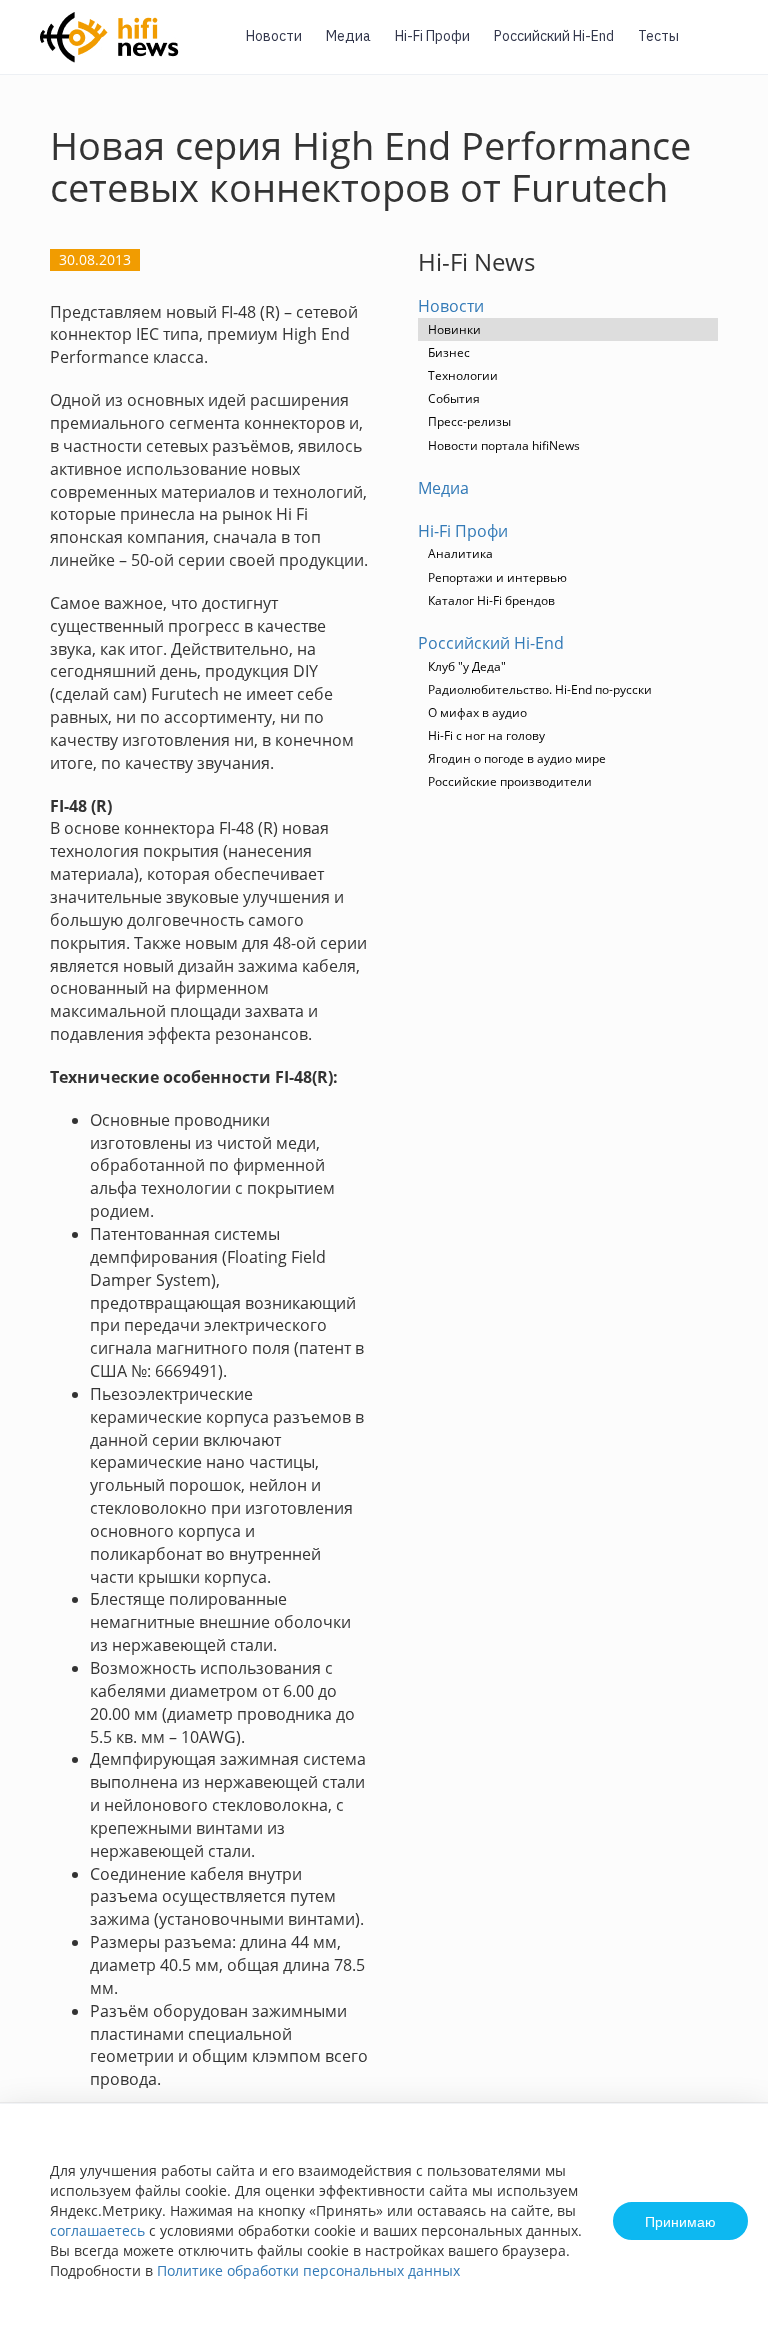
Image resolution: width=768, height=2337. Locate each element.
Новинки (454, 329)
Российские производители (510, 781)
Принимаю (680, 2221)
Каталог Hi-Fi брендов (491, 600)
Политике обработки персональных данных (308, 2270)
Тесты (658, 36)
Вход (722, 48)
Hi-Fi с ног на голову (486, 735)
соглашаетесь (97, 2230)
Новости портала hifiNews (504, 445)
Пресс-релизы (469, 421)
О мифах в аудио (477, 712)
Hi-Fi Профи (432, 36)
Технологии (463, 375)
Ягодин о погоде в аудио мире (517, 758)
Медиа (348, 36)
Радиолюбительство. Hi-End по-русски (540, 689)
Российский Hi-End (554, 36)
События (454, 398)
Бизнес (449, 352)
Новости (274, 36)
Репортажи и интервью (497, 577)
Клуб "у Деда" (467, 666)
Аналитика (460, 553)
